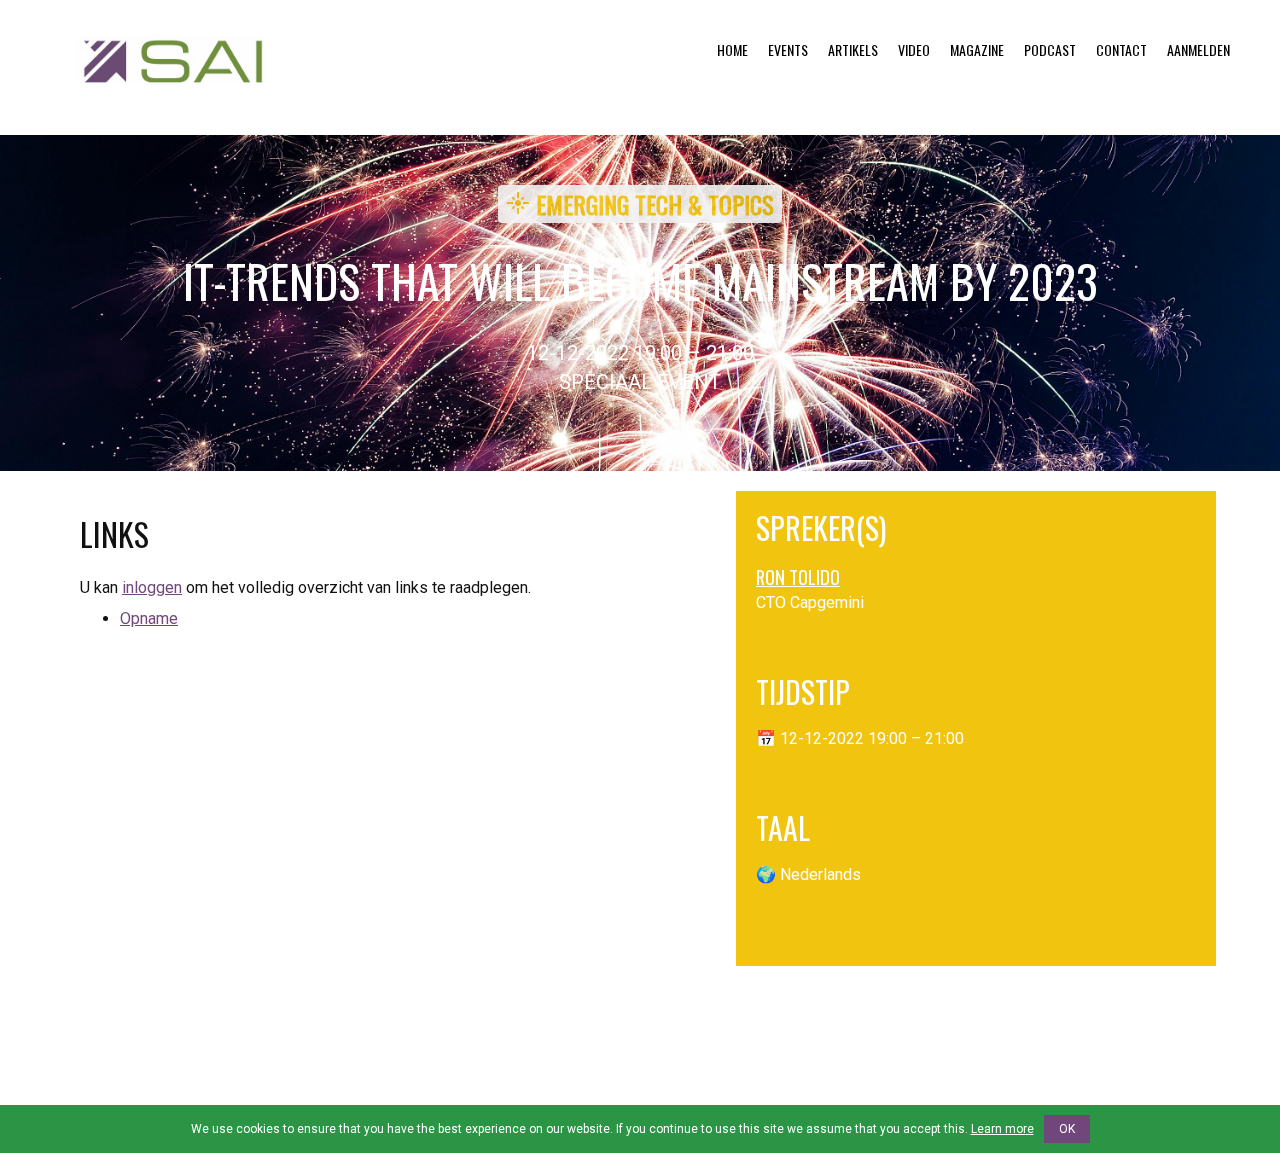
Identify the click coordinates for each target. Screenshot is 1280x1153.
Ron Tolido (798, 576)
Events (788, 49)
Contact (1121, 49)
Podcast (1050, 49)
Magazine (977, 49)
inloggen (152, 587)
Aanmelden (1198, 49)
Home (732, 49)
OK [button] (1067, 1129)
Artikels (853, 49)
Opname (149, 618)
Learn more (1002, 1129)
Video (914, 49)
